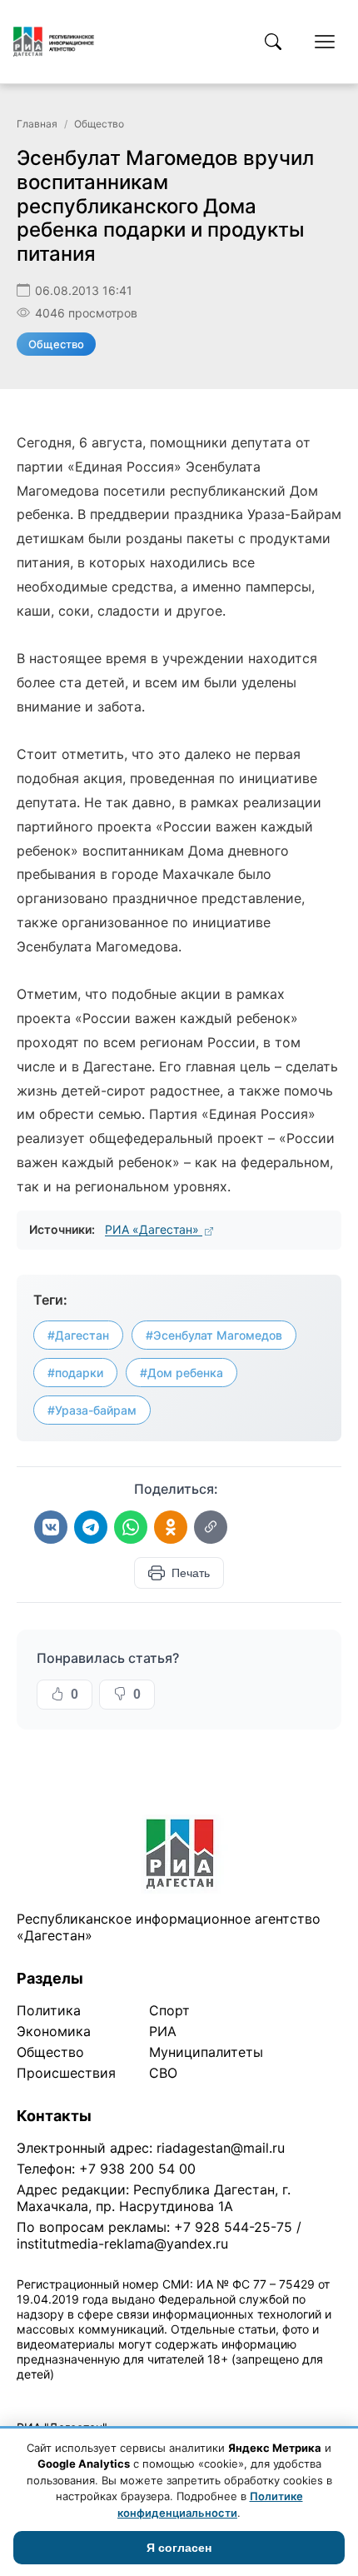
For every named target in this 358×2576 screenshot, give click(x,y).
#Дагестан (78, 1335)
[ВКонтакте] (51, 1527)
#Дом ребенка (181, 1373)
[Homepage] (54, 42)
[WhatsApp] (131, 1527)
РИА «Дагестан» (154, 1229)
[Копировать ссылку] (211, 1527)
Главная (37, 124)
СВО (163, 2073)
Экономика (54, 2031)
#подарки (75, 1373)
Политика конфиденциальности (93, 2396)
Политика (49, 2010)
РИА (163, 2031)
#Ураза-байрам (92, 1410)
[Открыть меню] (325, 42)
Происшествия (66, 2073)
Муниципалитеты (206, 2052)
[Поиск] (273, 42)
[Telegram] (91, 1527)
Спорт (169, 2010)
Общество (99, 124)
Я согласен (179, 2548)
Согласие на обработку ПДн (256, 2396)
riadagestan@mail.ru (221, 2148)
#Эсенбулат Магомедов (214, 1335)
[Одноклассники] (171, 1527)
